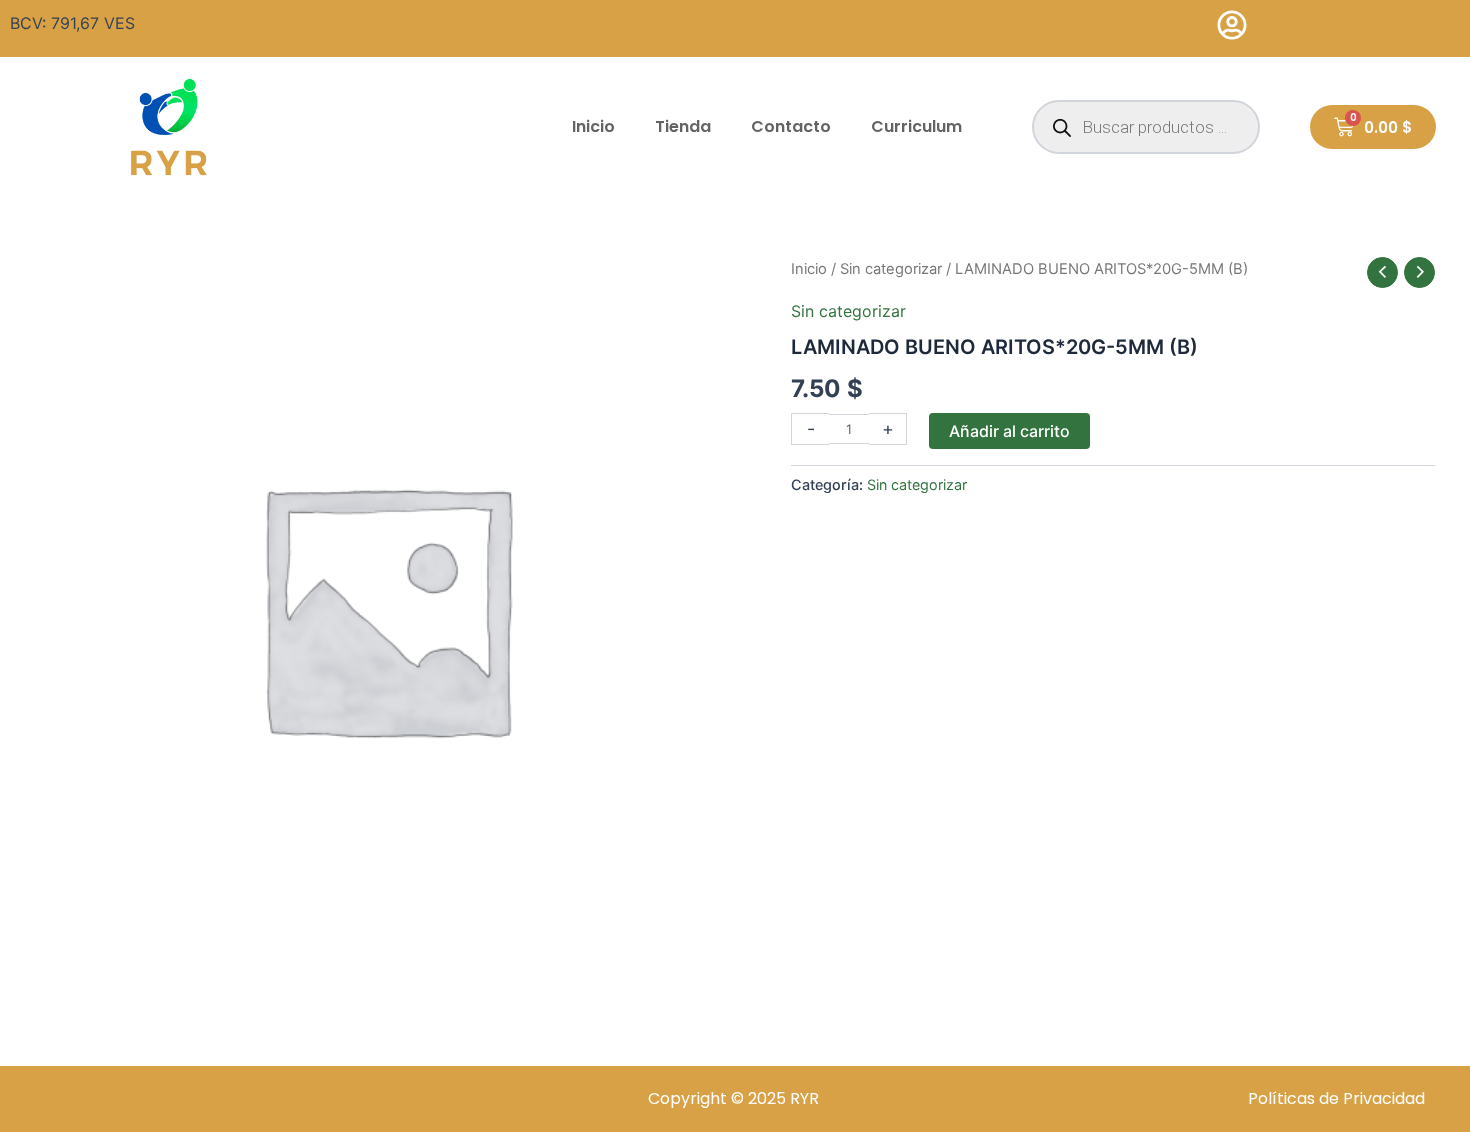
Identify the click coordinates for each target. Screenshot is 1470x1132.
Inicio (593, 126)
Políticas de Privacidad (1336, 1098)
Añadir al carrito (1009, 431)
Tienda (683, 126)
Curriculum (916, 126)
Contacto (791, 126)
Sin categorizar (891, 269)
